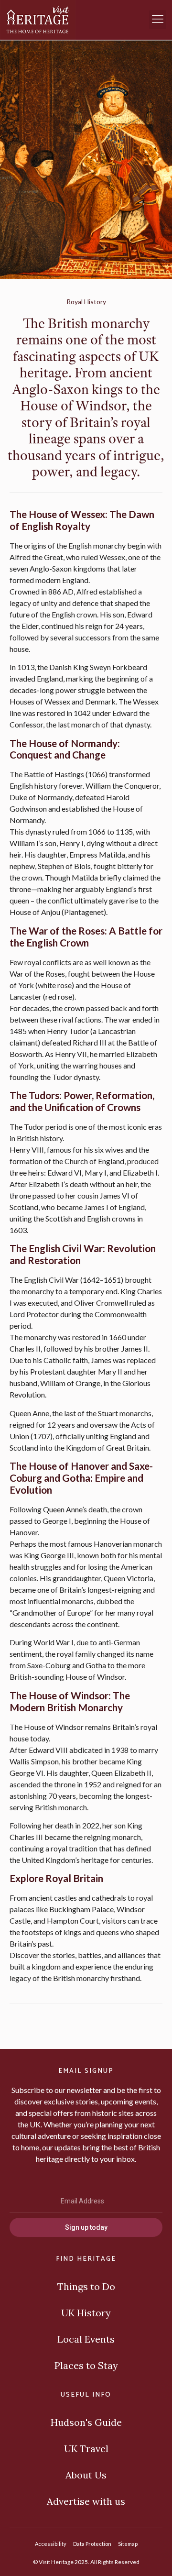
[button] (158, 20)
